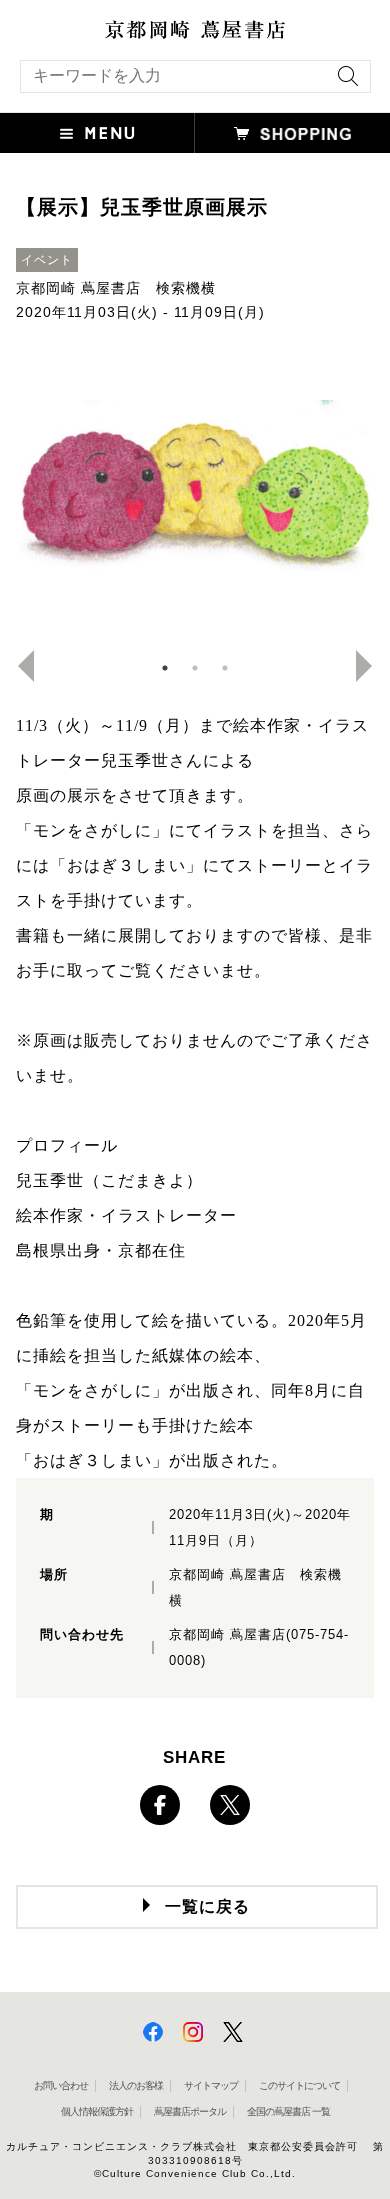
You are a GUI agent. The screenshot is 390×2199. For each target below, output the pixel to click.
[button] (97, 133)
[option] (195, 498)
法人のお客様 (136, 2085)
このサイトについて (299, 2085)
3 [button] (225, 668)
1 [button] (165, 668)
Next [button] (372, 666)
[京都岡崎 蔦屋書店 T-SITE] (195, 30)
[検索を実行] (343, 82)
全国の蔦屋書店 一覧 (288, 2111)
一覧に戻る (207, 1906)
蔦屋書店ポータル (190, 2111)
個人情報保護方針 (97, 2111)
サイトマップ (211, 2085)
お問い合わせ (61, 2085)
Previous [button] (18, 666)
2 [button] (195, 668)
